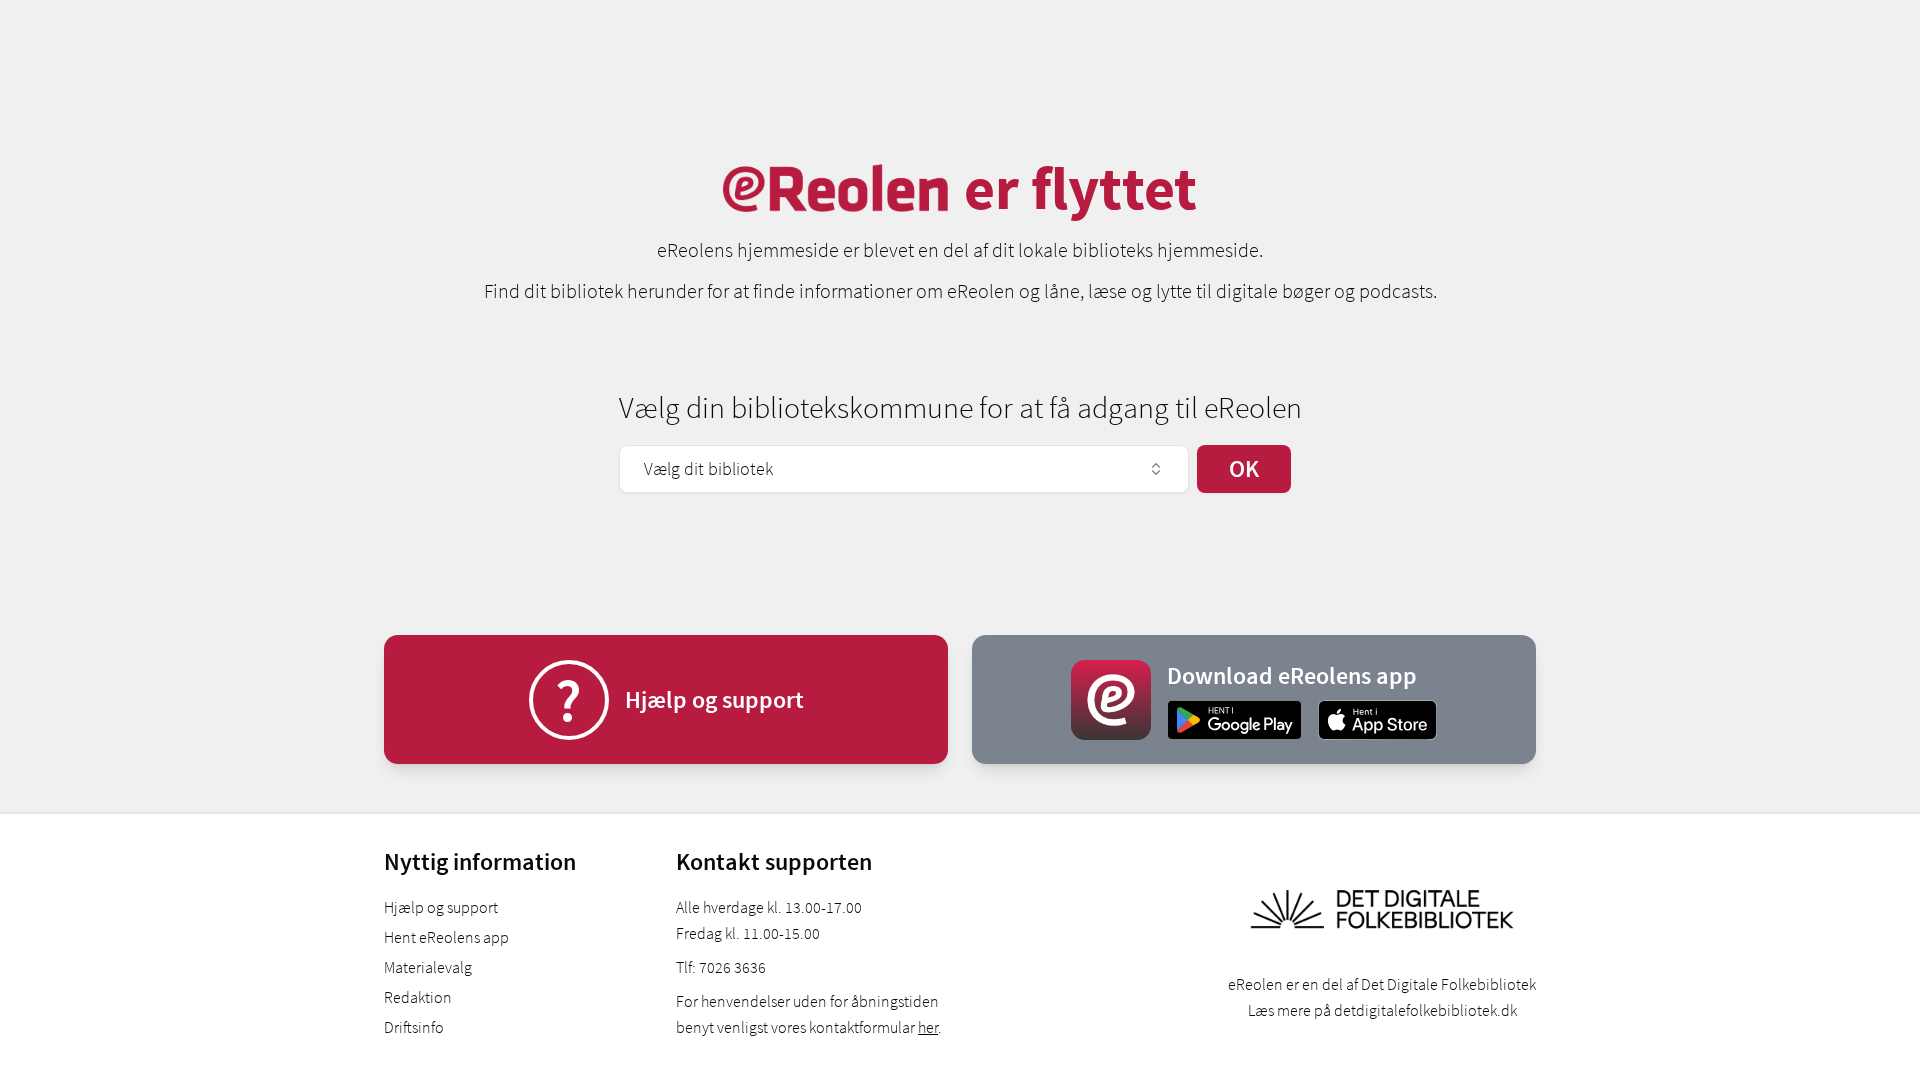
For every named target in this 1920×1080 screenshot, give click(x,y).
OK (1244, 468)
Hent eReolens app (446, 937)
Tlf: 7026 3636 (721, 967)
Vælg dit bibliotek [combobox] (708, 468)
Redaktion (418, 997)
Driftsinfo (414, 1027)
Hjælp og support (441, 907)
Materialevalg (428, 967)
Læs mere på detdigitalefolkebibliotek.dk (1382, 1010)
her (928, 1027)
